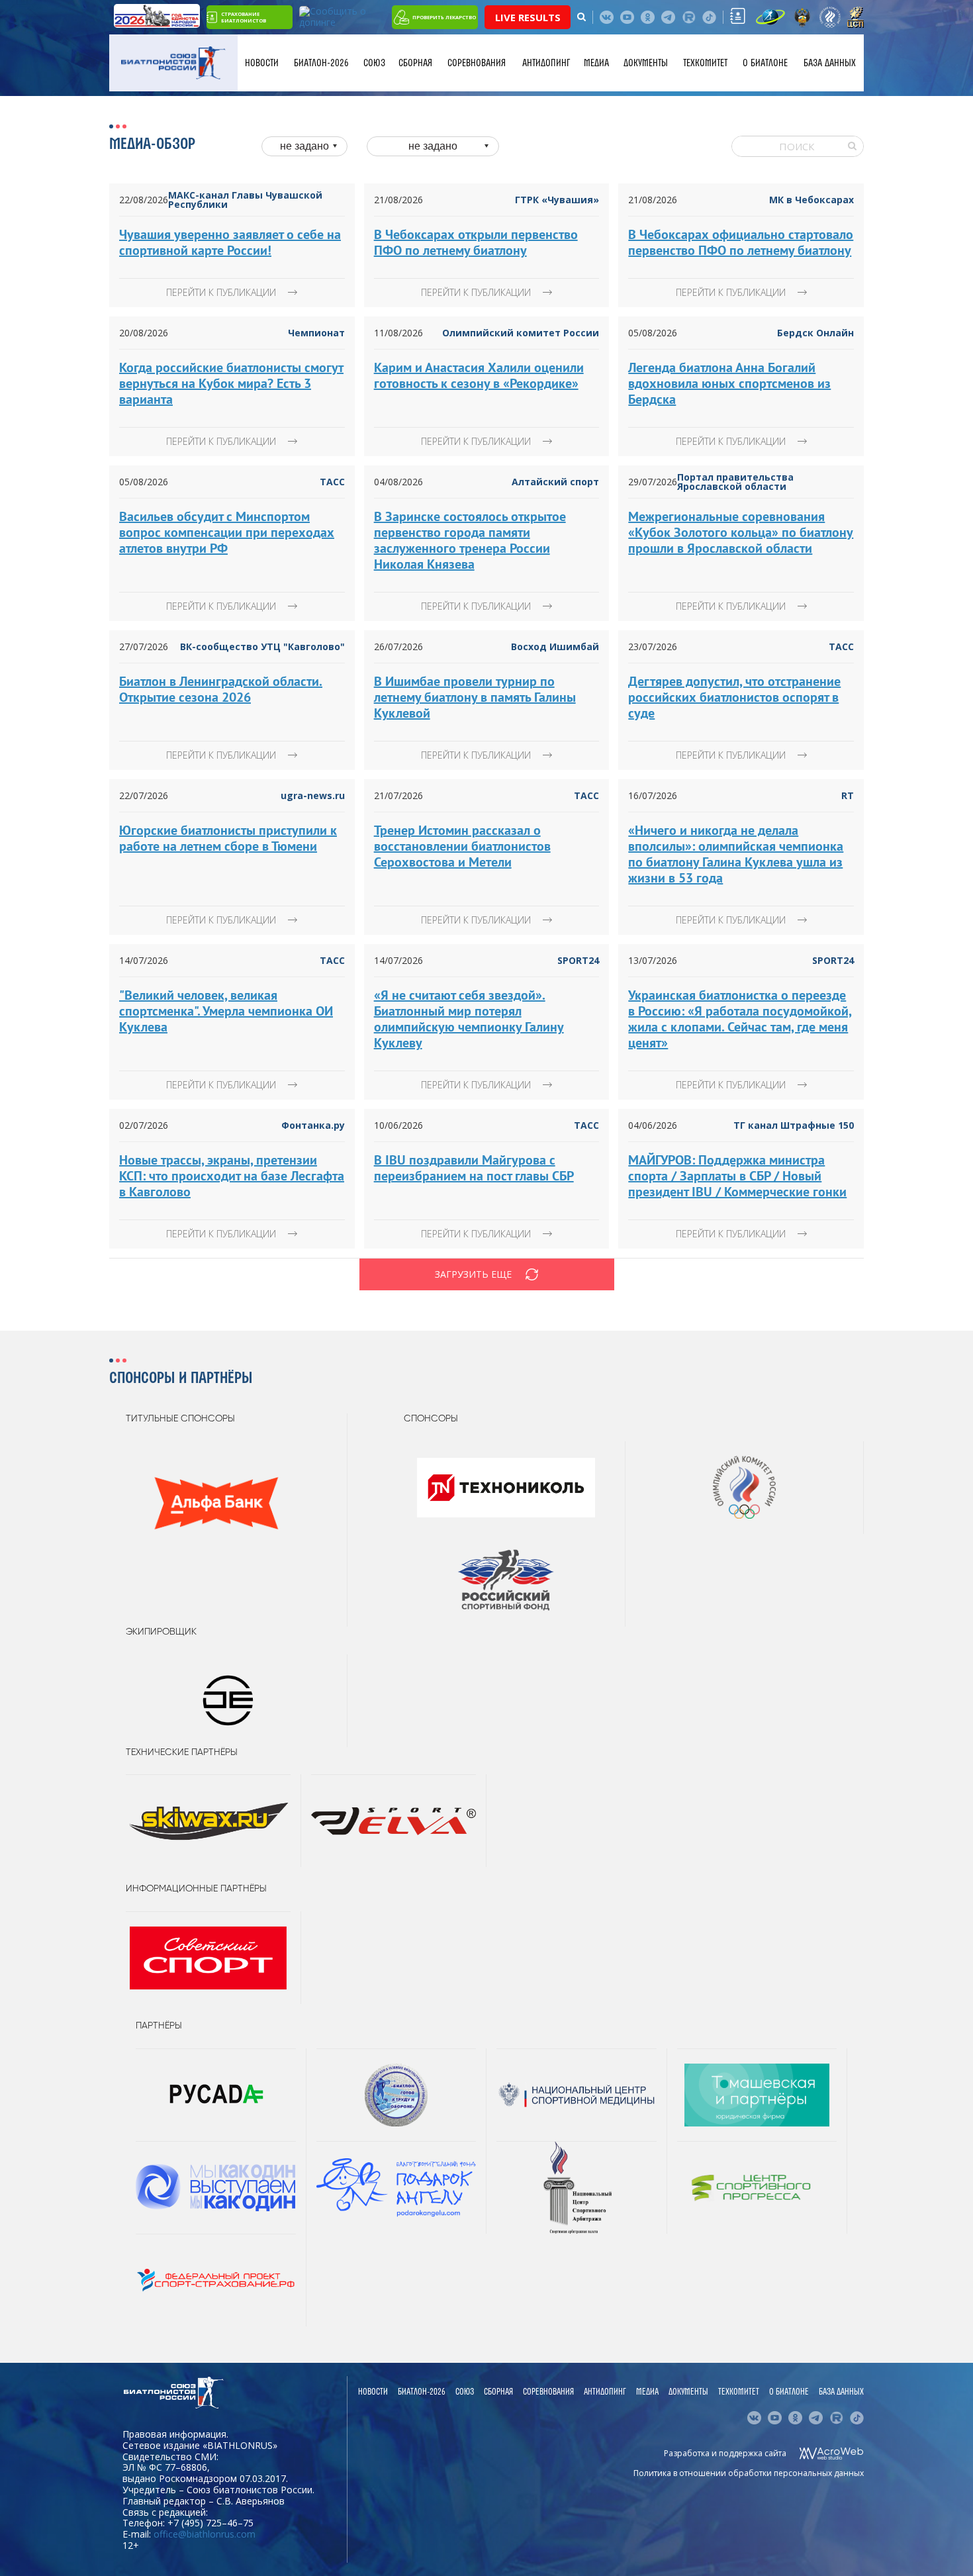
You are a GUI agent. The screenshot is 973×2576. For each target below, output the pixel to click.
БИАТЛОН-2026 (321, 63)
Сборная (415, 63)
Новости (262, 63)
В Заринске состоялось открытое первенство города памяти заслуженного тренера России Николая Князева (470, 540)
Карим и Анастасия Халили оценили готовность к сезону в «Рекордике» (479, 375)
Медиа (596, 63)
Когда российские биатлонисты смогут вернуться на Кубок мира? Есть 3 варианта (231, 383)
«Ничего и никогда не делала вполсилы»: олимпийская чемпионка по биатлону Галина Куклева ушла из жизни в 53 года (736, 854)
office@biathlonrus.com (205, 2534)
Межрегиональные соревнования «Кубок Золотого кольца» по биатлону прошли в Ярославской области (741, 532)
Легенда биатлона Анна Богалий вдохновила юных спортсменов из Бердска (729, 383)
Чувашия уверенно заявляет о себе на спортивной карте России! (230, 242)
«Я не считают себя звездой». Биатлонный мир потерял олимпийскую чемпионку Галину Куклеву (469, 1019)
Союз (374, 63)
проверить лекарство (444, 17)
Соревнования (477, 63)
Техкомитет (705, 63)
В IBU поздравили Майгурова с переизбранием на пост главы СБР (474, 1168)
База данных (830, 63)
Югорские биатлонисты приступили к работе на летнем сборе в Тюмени (228, 838)
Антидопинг (546, 63)
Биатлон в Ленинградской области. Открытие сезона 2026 (221, 689)
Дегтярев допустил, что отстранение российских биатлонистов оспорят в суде (734, 697)
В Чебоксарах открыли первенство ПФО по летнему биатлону (476, 242)
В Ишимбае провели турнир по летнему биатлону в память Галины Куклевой (475, 697)
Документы (646, 63)
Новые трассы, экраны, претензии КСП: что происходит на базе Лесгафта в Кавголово (232, 1176)
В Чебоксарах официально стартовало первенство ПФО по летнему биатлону (741, 242)
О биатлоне (765, 63)
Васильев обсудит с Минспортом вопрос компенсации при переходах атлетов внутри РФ (227, 532)
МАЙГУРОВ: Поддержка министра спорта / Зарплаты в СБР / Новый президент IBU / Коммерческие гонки (737, 1176)
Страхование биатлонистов (244, 17)
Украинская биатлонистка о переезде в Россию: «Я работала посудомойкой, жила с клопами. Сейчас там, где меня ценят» (740, 1019)
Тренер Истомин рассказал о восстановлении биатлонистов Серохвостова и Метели (462, 846)
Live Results (528, 17)
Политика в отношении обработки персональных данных (749, 2473)
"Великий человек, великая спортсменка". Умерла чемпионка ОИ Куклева (226, 1011)
